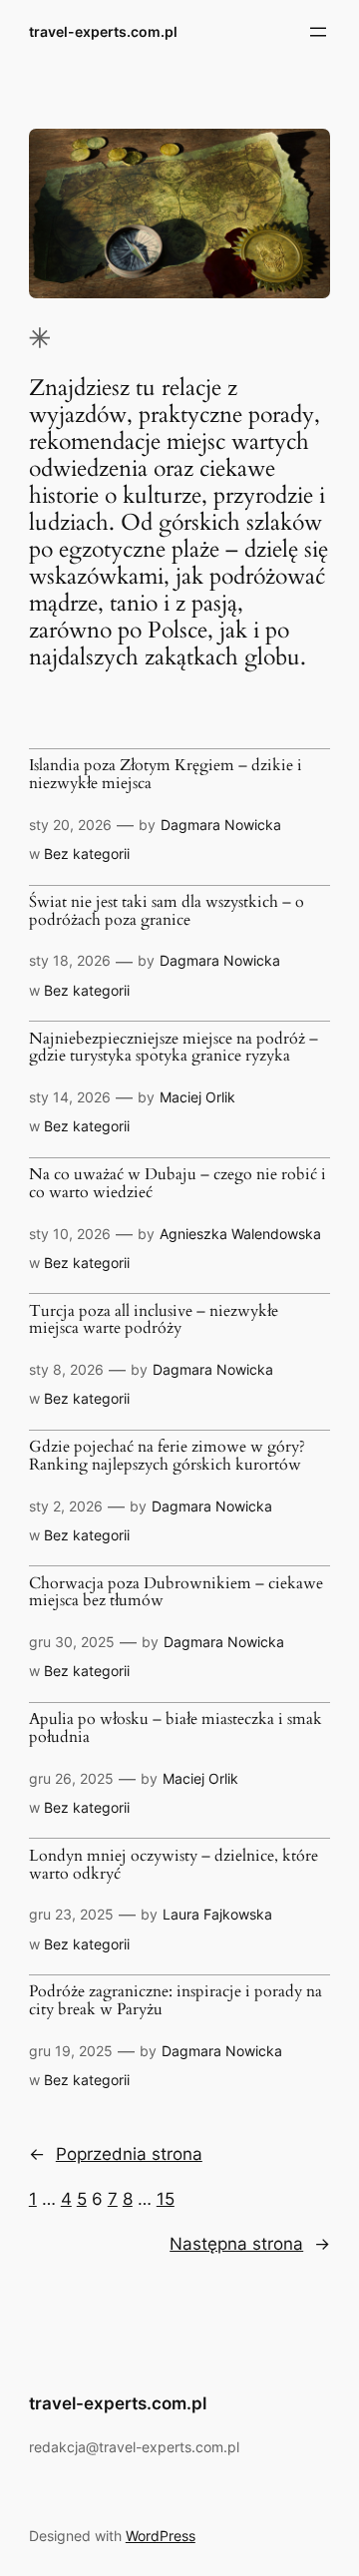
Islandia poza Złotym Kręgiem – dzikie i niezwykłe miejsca (166, 775)
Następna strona (250, 2244)
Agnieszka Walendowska (240, 1234)
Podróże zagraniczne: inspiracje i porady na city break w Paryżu (176, 2001)
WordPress (161, 2536)
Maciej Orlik (197, 1097)
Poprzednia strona (116, 2154)
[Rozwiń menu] (318, 32)
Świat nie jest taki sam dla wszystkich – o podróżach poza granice (167, 911)
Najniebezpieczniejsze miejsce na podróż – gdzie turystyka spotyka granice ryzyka (174, 1048)
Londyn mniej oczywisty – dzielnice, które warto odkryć (174, 1865)
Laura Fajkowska (217, 1914)
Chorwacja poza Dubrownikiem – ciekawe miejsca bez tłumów (176, 1593)
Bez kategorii (87, 854)
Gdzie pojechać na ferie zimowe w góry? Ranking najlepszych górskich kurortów (167, 1456)
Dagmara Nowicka (221, 825)
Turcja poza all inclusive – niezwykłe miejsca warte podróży (154, 1320)
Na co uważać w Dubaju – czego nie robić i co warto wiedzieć (178, 1184)
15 (166, 2199)
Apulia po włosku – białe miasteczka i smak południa (176, 1728)
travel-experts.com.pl (103, 31)
